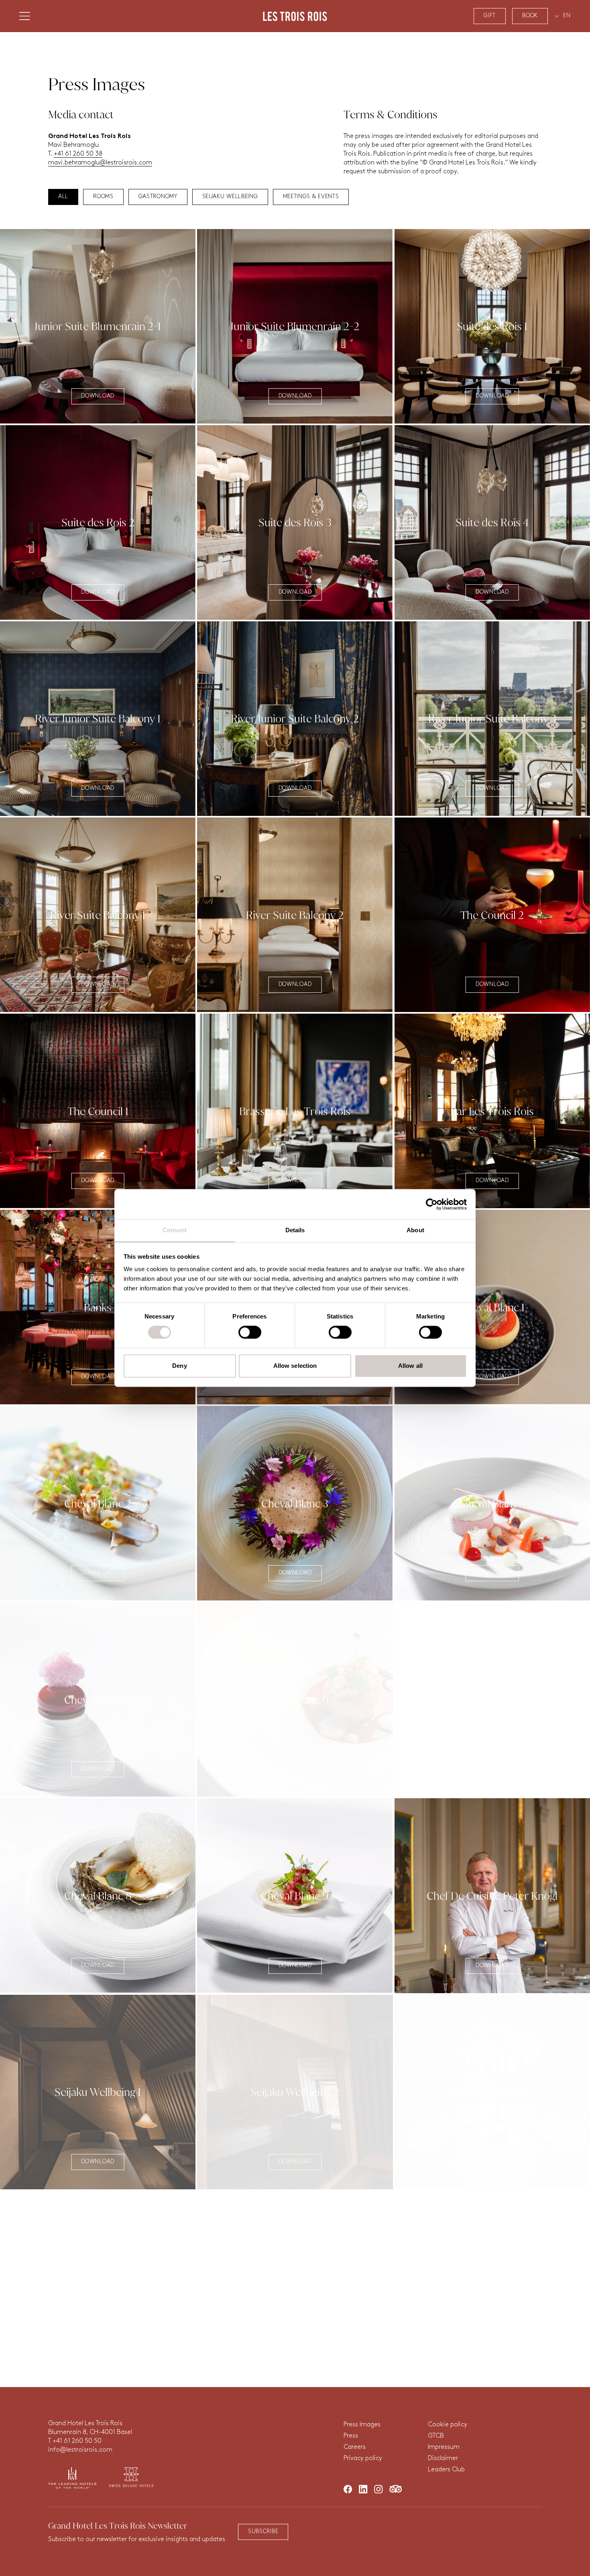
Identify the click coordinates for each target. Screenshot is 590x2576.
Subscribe (263, 2532)
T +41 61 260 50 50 (75, 2441)
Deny (179, 1366)
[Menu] (25, 20)
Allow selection (295, 1366)
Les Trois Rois (295, 20)
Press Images (362, 2425)
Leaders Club (446, 2470)
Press (351, 2436)
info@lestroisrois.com (80, 2450)
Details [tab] (295, 1230)
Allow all (410, 1366)
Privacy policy (363, 2458)
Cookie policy (448, 2425)
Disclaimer (443, 2458)
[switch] (250, 1333)
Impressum (444, 2447)
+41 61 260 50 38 (78, 154)
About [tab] (415, 1230)
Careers (355, 2447)
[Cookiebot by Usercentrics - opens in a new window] (432, 1204)
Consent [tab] (175, 1230)
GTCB (436, 2436)
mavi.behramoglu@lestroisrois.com (100, 163)
